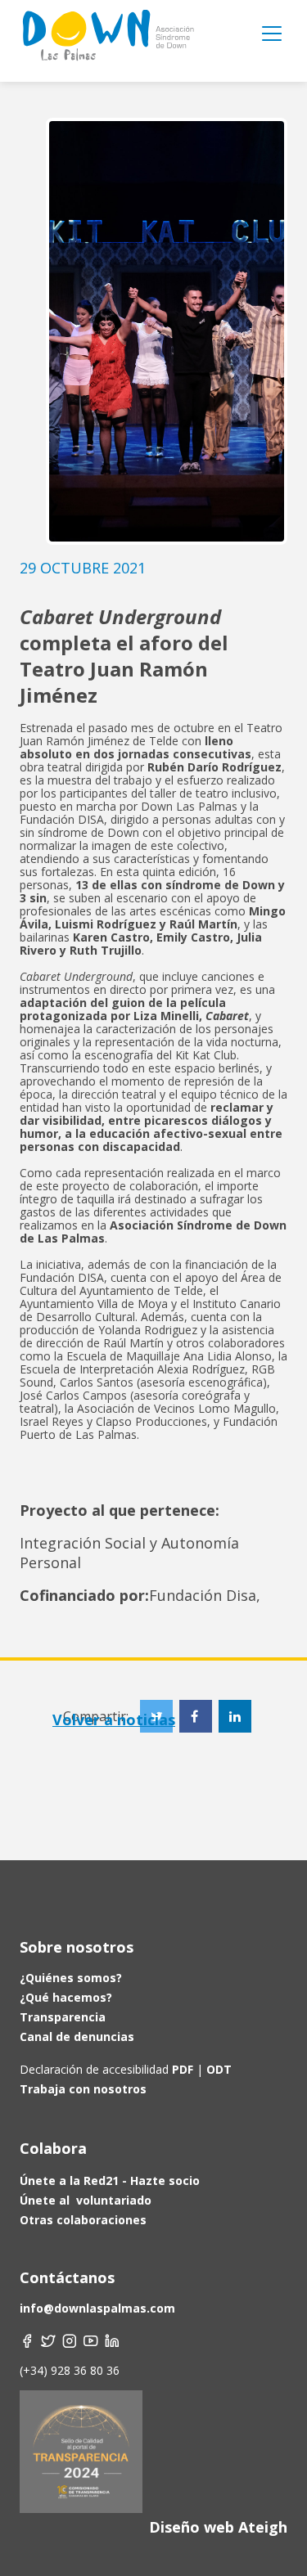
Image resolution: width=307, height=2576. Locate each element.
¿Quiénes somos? (71, 1978)
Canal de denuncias (77, 2037)
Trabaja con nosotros (83, 2089)
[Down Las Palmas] (108, 41)
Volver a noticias (114, 1720)
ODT (217, 2069)
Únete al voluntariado (86, 2200)
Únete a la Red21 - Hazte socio (110, 2180)
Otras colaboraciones (83, 2220)
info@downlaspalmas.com (97, 2308)
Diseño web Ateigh (218, 2527)
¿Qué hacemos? (66, 1997)
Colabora (53, 2148)
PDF (183, 2069)
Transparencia (63, 2017)
